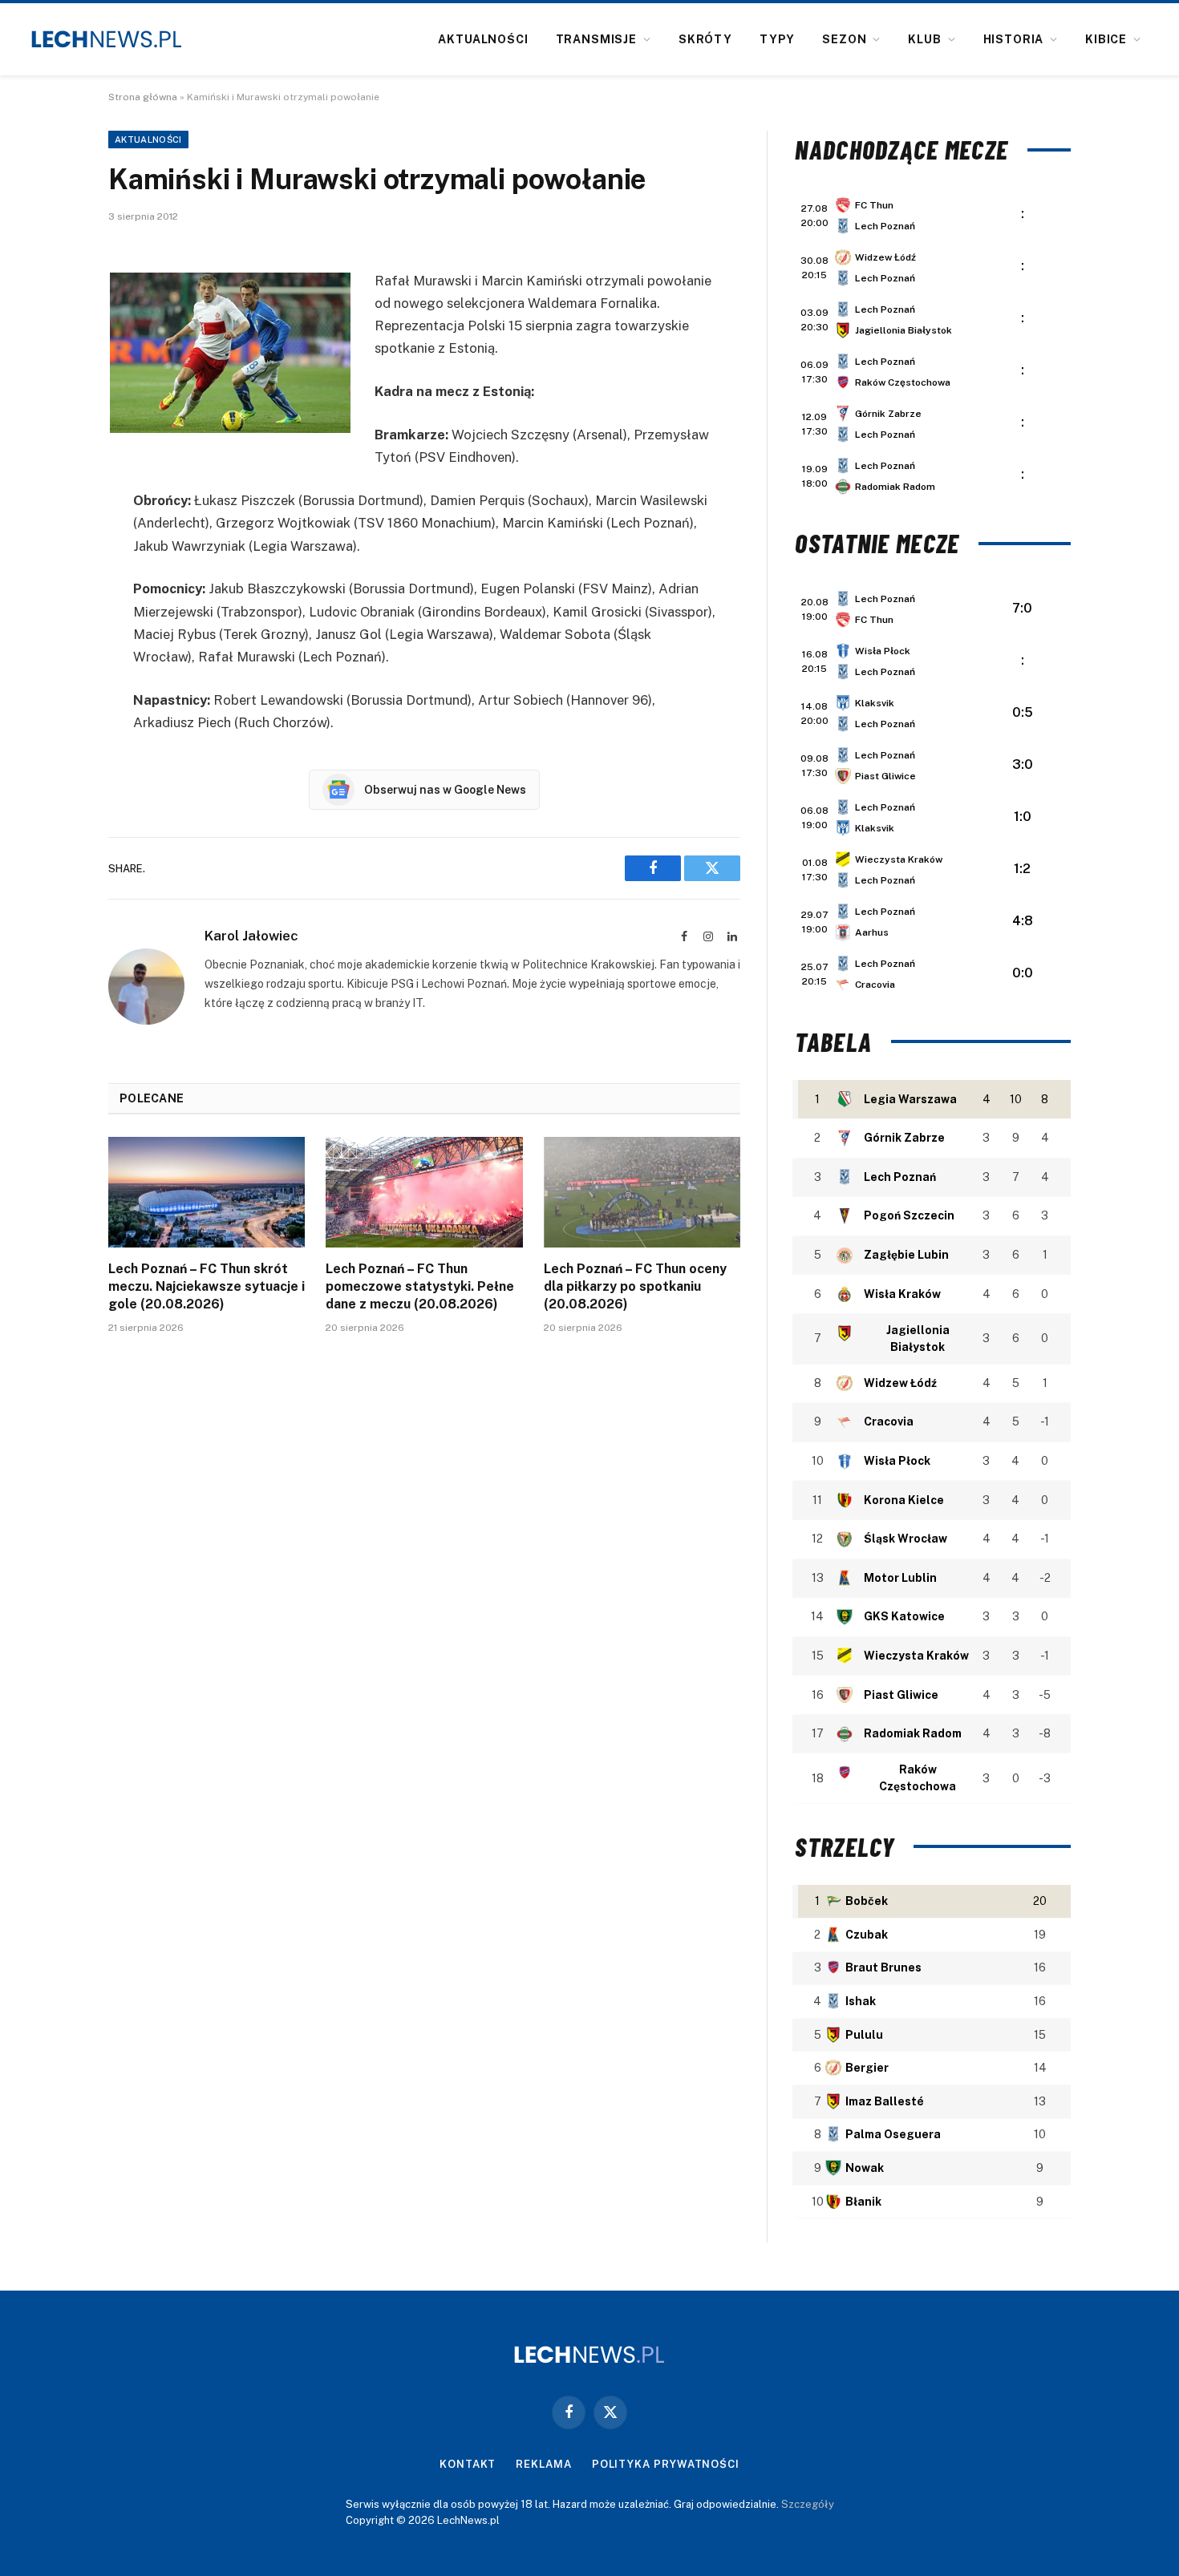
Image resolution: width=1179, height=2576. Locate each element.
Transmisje (596, 39)
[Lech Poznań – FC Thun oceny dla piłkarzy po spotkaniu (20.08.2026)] (642, 1192)
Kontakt (468, 2464)
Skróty (705, 39)
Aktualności (483, 39)
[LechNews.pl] (107, 39)
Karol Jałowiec (251, 936)
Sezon (844, 39)
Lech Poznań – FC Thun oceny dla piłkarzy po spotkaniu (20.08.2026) (635, 1286)
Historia (1014, 39)
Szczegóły (808, 2504)
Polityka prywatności (666, 2464)
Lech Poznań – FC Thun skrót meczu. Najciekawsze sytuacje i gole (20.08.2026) (207, 1286)
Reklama (543, 2464)
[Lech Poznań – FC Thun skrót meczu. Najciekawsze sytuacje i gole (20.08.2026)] (207, 1192)
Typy (777, 39)
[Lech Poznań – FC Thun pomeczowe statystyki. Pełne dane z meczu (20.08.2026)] (424, 1192)
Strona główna (143, 97)
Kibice (1106, 39)
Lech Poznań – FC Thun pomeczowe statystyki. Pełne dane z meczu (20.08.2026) (420, 1286)
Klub (924, 39)
